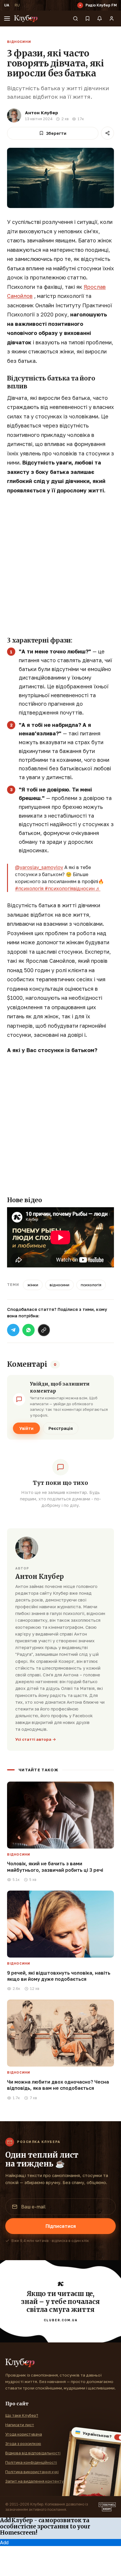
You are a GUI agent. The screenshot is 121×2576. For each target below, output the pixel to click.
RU (17, 5)
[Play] (80, 5)
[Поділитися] (107, 133)
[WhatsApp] (28, 1330)
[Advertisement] (60, 564)
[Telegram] (13, 1330)
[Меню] (7, 19)
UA (7, 5)
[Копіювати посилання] (44, 1330)
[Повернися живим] (107, 2507)
